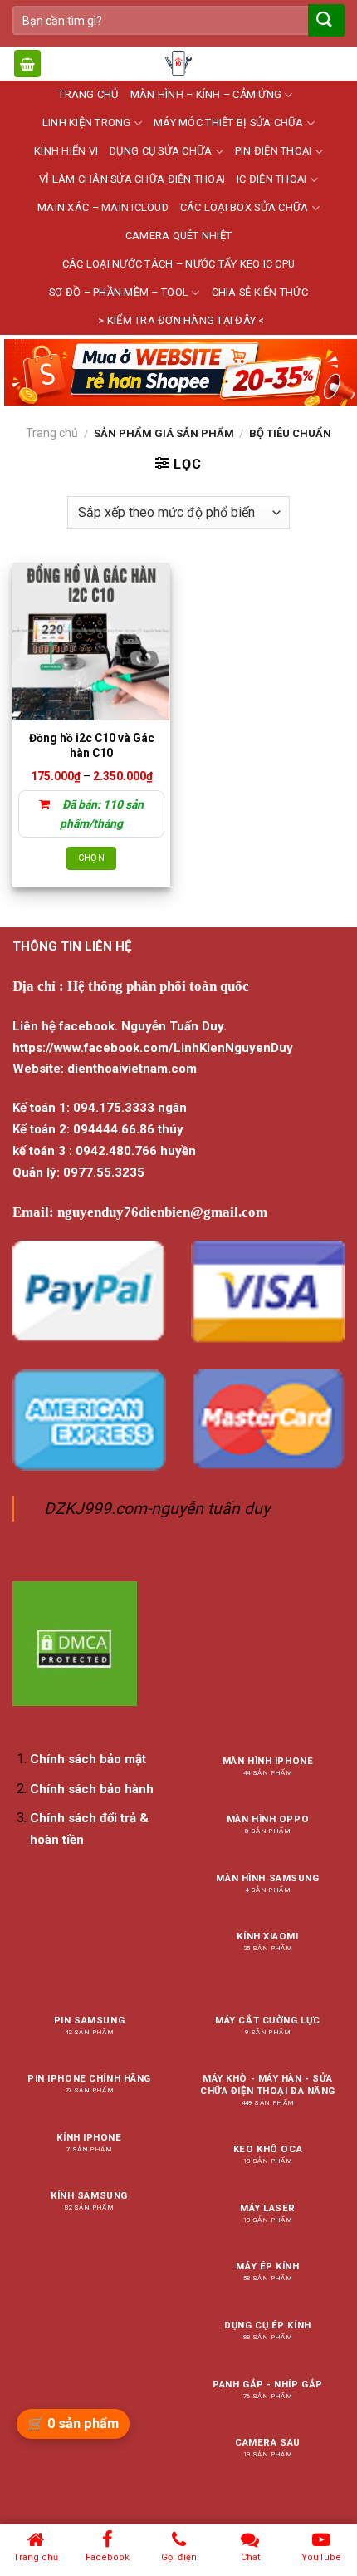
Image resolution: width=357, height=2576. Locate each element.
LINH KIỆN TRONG (87, 123)
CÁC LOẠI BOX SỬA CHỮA (244, 207)
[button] (27, 64)
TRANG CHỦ (88, 94)
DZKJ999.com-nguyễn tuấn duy (157, 1509)
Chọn (91, 858)
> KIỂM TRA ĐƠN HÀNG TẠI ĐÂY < (181, 320)
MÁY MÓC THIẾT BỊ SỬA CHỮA (228, 123)
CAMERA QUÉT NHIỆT (178, 236)
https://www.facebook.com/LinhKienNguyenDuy (153, 1048)
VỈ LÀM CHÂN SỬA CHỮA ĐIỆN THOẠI (132, 179)
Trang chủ (52, 433)
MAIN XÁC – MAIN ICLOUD (103, 207)
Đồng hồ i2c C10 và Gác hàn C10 (92, 745)
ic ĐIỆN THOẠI (271, 179)
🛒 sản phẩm (73, 2424)
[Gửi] (325, 20)
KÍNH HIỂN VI (66, 151)
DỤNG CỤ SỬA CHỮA (161, 151)
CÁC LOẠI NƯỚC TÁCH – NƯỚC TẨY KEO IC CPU (178, 264)
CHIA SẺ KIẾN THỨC (260, 292)
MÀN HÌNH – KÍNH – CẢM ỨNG (206, 94)
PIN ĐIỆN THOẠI (274, 151)
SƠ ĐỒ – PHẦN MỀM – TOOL (119, 292)
